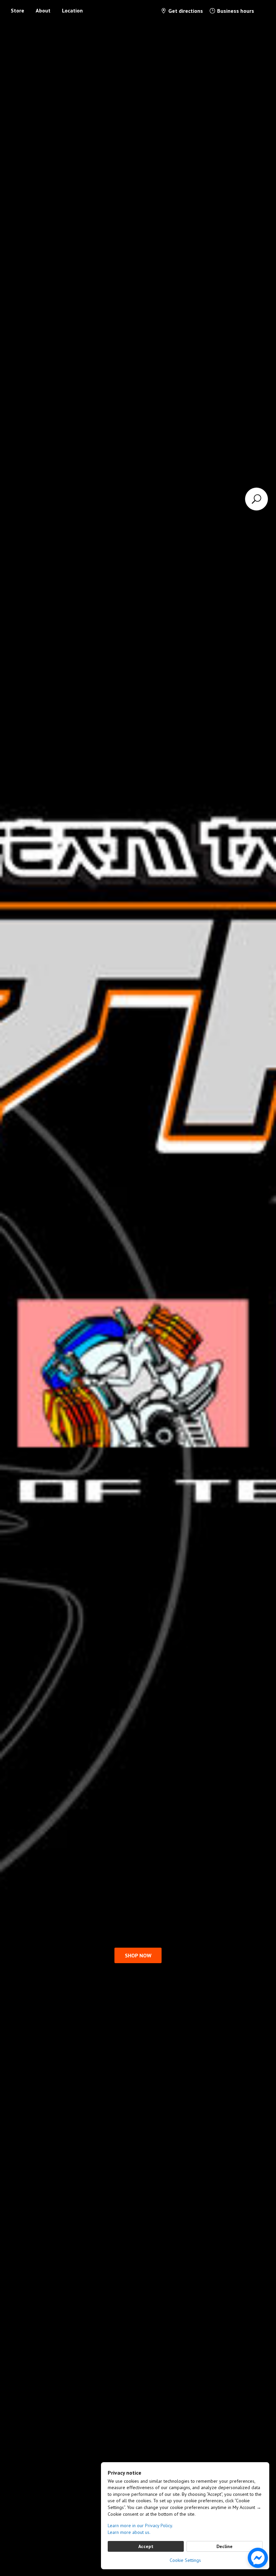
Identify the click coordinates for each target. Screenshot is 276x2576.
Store (18, 10)
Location (72, 10)
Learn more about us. (129, 2532)
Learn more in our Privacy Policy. (140, 2525)
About (43, 10)
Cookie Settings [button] (185, 2560)
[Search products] (256, 499)
